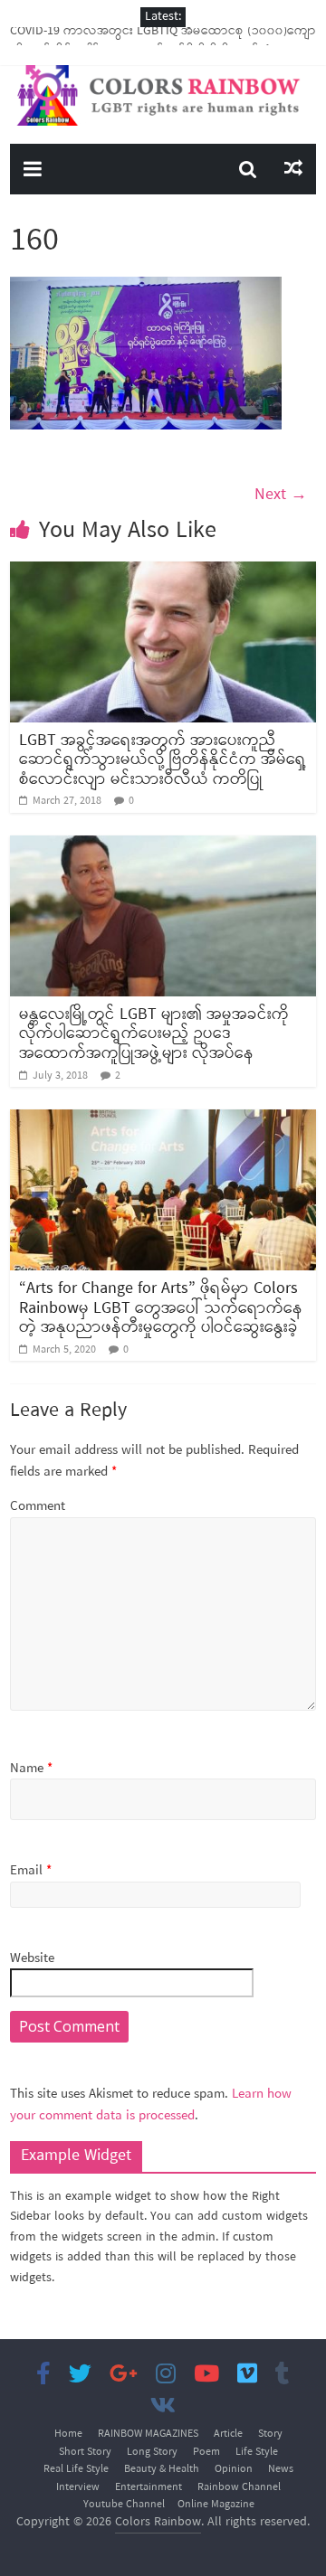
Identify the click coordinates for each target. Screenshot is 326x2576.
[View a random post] (293, 169)
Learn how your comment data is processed (151, 2105)
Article (228, 2434)
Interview (78, 2487)
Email (31, 1871)
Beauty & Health (162, 2469)
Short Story (85, 2452)
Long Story (152, 2452)
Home (68, 2434)
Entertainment (149, 2487)
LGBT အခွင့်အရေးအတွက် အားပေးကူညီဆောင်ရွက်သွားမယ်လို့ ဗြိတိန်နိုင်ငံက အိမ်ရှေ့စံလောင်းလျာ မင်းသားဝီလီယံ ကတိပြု (163, 760)
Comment (38, 1507)
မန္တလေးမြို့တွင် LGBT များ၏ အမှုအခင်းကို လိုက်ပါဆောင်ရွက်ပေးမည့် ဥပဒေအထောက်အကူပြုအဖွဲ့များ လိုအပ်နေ (154, 1034)
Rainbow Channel (239, 2487)
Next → (281, 495)
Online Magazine (216, 2505)
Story (270, 2434)
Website (32, 1959)
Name (31, 1769)
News (281, 2469)
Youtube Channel (124, 2505)
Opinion (234, 2469)
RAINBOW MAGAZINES (148, 2434)
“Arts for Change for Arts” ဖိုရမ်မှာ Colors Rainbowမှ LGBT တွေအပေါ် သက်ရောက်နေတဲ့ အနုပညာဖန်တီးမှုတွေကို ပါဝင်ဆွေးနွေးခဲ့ (161, 1308)
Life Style (257, 2452)
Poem (206, 2452)
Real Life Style (76, 2469)
